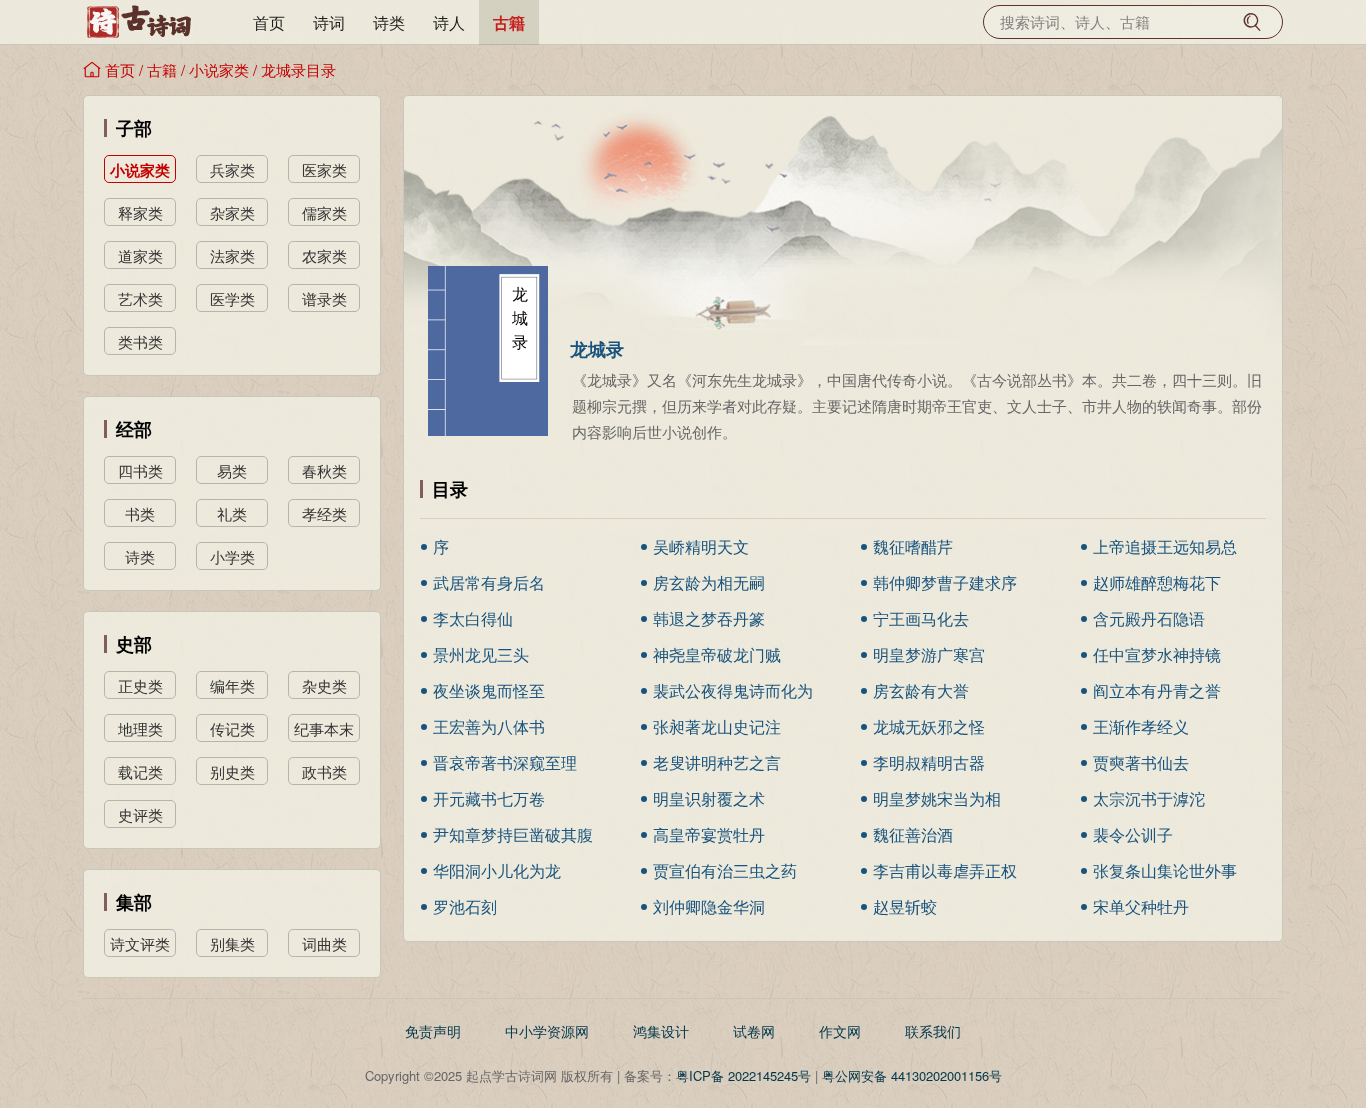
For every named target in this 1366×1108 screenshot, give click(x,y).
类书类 (140, 341)
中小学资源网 (547, 1031)
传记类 (232, 728)
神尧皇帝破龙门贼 (717, 654)
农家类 (324, 255)
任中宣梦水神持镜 (1157, 654)
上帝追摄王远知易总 (1165, 546)
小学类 (232, 556)
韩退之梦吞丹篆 (709, 618)
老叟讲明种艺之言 (717, 762)
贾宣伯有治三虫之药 (725, 870)
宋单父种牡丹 (1141, 906)
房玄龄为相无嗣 (709, 582)
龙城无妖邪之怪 (929, 726)
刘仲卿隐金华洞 (709, 906)
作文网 (840, 1031)
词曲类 (324, 943)
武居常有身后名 (489, 582)
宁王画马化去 (921, 618)
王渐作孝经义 (1141, 726)
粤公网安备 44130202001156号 (912, 1075)
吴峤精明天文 (701, 546)
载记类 (140, 771)
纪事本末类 (324, 730)
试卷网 (754, 1031)
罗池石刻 (465, 906)
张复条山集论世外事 (1165, 870)
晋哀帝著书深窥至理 (505, 762)
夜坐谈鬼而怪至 (489, 690)
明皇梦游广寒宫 (929, 654)
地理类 (140, 728)
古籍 (509, 22)
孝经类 (324, 513)
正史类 (140, 685)
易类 (232, 470)
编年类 (232, 685)
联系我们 (933, 1031)
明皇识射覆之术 (709, 798)
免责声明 (433, 1031)
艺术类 (140, 298)
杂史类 (324, 685)
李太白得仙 (473, 618)
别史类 (232, 771)
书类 (140, 513)
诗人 (449, 22)
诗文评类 (140, 943)
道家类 (140, 255)
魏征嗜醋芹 (913, 546)
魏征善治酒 (913, 834)
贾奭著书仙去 (1141, 762)
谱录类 (324, 298)
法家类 (232, 255)
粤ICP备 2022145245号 (743, 1075)
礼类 (232, 513)
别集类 (232, 943)
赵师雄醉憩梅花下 (1157, 582)
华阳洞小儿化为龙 (497, 870)
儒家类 (324, 212)
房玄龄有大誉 (921, 690)
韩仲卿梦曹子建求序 (945, 582)
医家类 (324, 169)
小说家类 (219, 69)
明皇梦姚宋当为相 (937, 798)
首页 (269, 22)
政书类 (324, 771)
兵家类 (232, 169)
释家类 (140, 212)
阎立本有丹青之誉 (1157, 690)
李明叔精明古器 (929, 762)
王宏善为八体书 (489, 726)
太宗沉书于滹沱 (1149, 798)
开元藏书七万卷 (489, 798)
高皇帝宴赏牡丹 (709, 834)
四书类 (140, 470)
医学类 (232, 298)
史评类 (140, 814)
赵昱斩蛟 (905, 906)
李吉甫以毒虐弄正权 (945, 870)
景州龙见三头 (481, 654)
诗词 (329, 22)
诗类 (389, 22)
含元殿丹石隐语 (1149, 618)
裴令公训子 (1133, 834)
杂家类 (232, 212)
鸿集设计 (661, 1031)
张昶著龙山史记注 (717, 726)
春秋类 (324, 470)
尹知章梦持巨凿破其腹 (513, 834)
